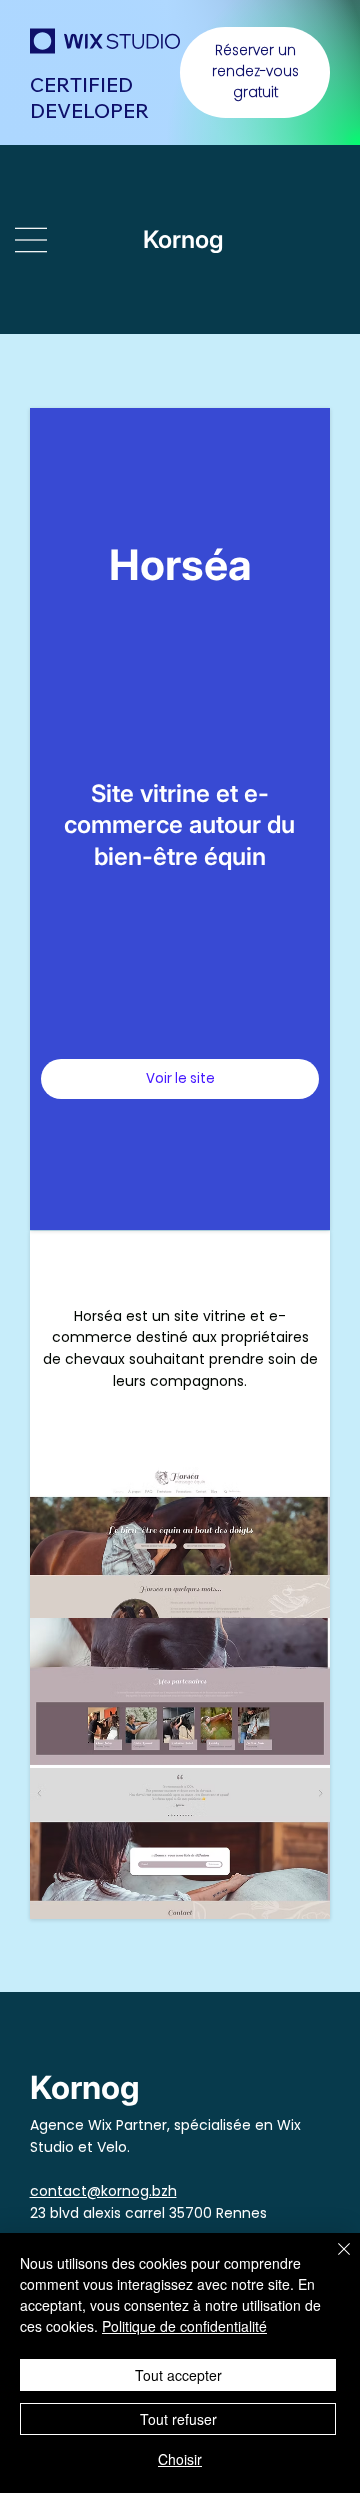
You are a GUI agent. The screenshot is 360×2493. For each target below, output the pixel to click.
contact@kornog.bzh (103, 2191)
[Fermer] (332, 2261)
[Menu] (35, 240)
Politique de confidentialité (184, 2326)
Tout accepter (178, 2375)
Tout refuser (178, 2419)
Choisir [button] (180, 2459)
